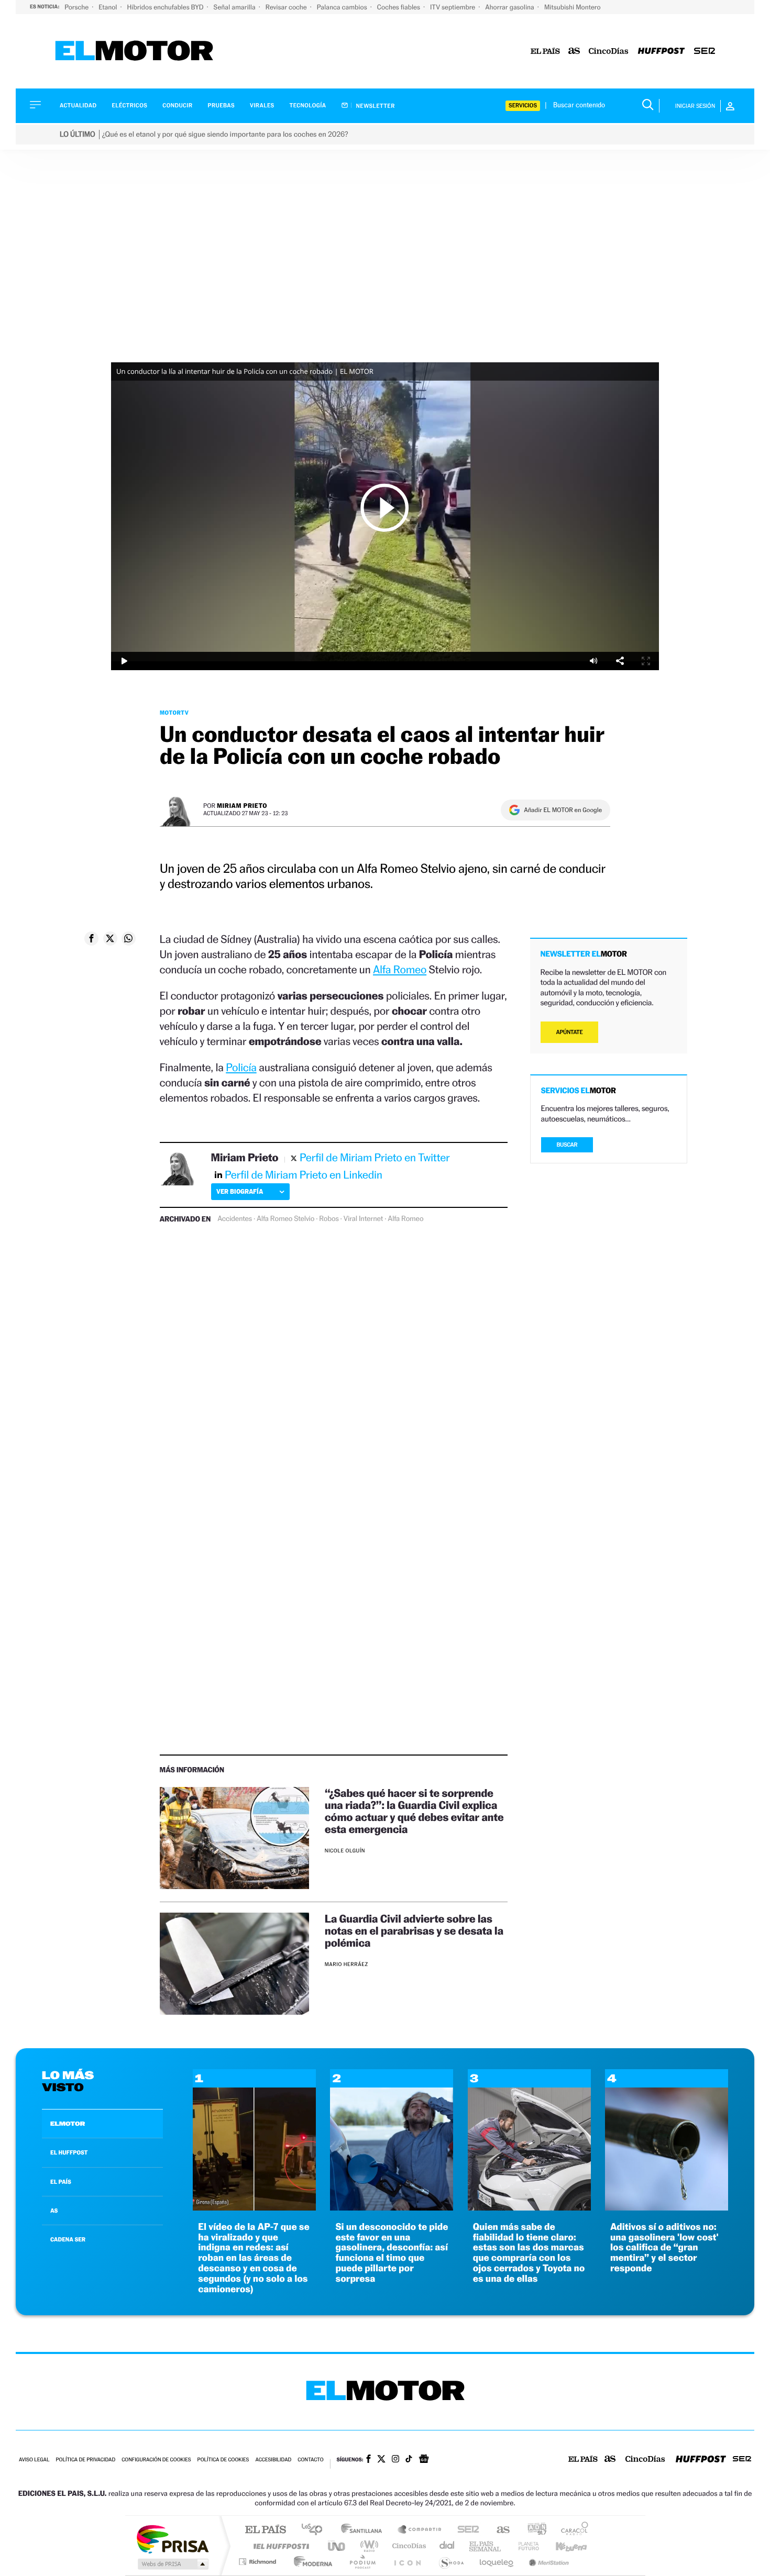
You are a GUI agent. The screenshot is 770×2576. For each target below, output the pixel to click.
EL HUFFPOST (69, 2152)
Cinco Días (408, 2546)
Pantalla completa (646, 661)
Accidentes (235, 1219)
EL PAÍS (61, 2182)
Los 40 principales (316, 2530)
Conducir (177, 106)
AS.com (498, 2530)
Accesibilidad (273, 2460)
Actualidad (78, 106)
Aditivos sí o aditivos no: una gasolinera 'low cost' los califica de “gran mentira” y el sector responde (664, 2248)
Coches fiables (399, 7)
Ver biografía (240, 1191)
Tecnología (308, 106)
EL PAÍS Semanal (486, 2546)
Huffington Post (279, 2546)
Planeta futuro (524, 2546)
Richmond (259, 2562)
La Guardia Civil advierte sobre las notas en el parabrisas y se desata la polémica (414, 1931)
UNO (337, 2546)
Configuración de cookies (156, 2460)
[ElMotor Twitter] (381, 2460)
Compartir (620, 661)
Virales (262, 106)
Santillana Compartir (420, 2530)
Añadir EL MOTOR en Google (563, 810)
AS (54, 2211)
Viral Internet (364, 1219)
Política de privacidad (85, 2460)
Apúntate (570, 1032)
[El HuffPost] (661, 52)
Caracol (571, 2530)
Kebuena (562, 2546)
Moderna (310, 2562)
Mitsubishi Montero (573, 7)
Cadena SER (465, 2530)
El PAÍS (265, 2530)
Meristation (547, 2562)
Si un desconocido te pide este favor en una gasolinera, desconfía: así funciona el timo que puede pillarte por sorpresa (392, 2253)
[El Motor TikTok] (409, 2460)
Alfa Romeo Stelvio (285, 1219)
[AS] (574, 52)
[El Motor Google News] (424, 2460)
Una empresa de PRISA (172, 2539)
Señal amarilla (235, 7)
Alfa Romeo (400, 969)
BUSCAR (567, 1145)
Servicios (523, 106)
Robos (329, 1219)
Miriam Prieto (242, 806)
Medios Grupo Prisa (172, 2564)
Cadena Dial (447, 2546)
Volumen (593, 661)
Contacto (310, 2460)
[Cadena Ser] (705, 52)
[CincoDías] (609, 52)
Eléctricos (129, 106)
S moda (451, 2562)
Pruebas (222, 106)
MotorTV (174, 713)
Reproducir (385, 507)
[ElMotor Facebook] (368, 2460)
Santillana (365, 2530)
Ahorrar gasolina (510, 7)
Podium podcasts (362, 2562)
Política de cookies (223, 2460)
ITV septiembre (453, 7)
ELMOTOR (68, 2124)
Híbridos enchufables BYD (166, 7)
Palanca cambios (343, 7)
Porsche (77, 7)
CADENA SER (68, 2239)
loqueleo (497, 2562)
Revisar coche (287, 7)
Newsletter (375, 106)
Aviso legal (34, 2460)
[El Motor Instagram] (395, 2460)
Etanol (108, 7)
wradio (367, 2546)
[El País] (545, 52)
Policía (241, 1067)
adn (533, 2530)
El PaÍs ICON (407, 2562)
